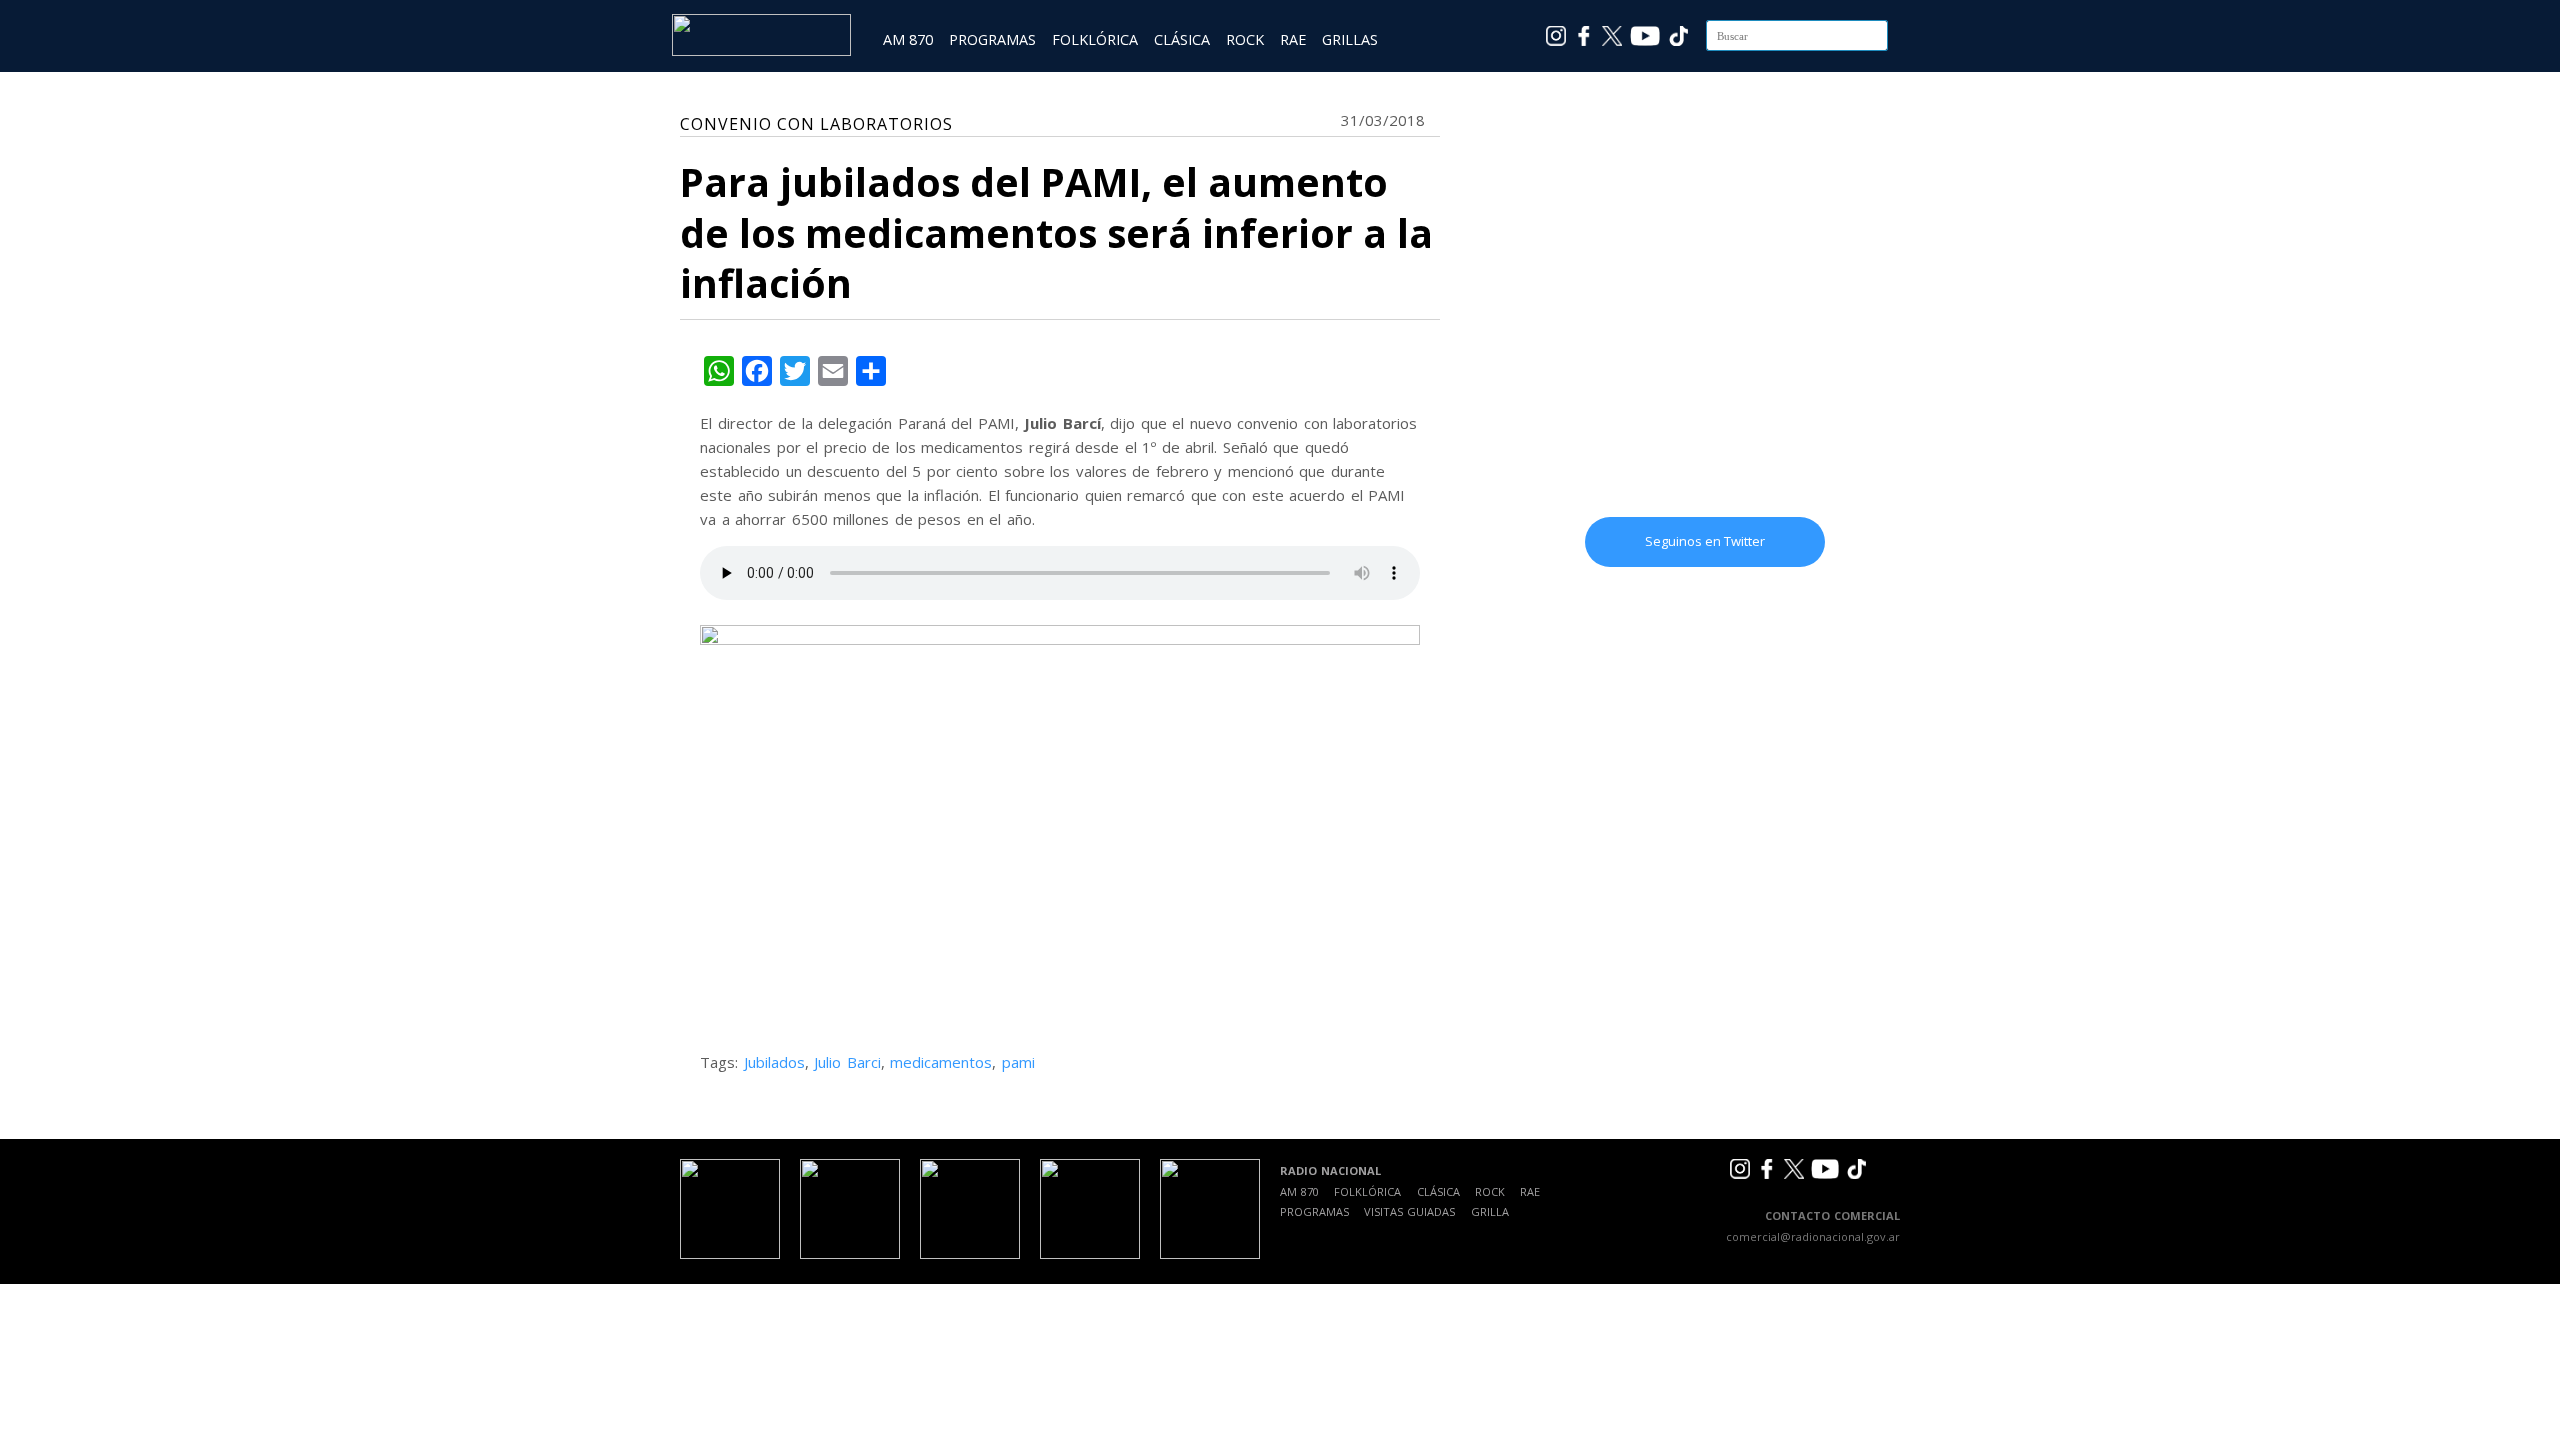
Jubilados (774, 1062)
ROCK (1245, 39)
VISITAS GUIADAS (1409, 1211)
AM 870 (908, 39)
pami (1018, 1062)
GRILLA (1490, 1211)
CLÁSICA (1182, 39)
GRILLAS (1350, 39)
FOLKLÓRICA (1095, 39)
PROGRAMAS (992, 39)
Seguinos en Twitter (1705, 541)
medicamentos (941, 1062)
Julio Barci (847, 1062)
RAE (1293, 39)
